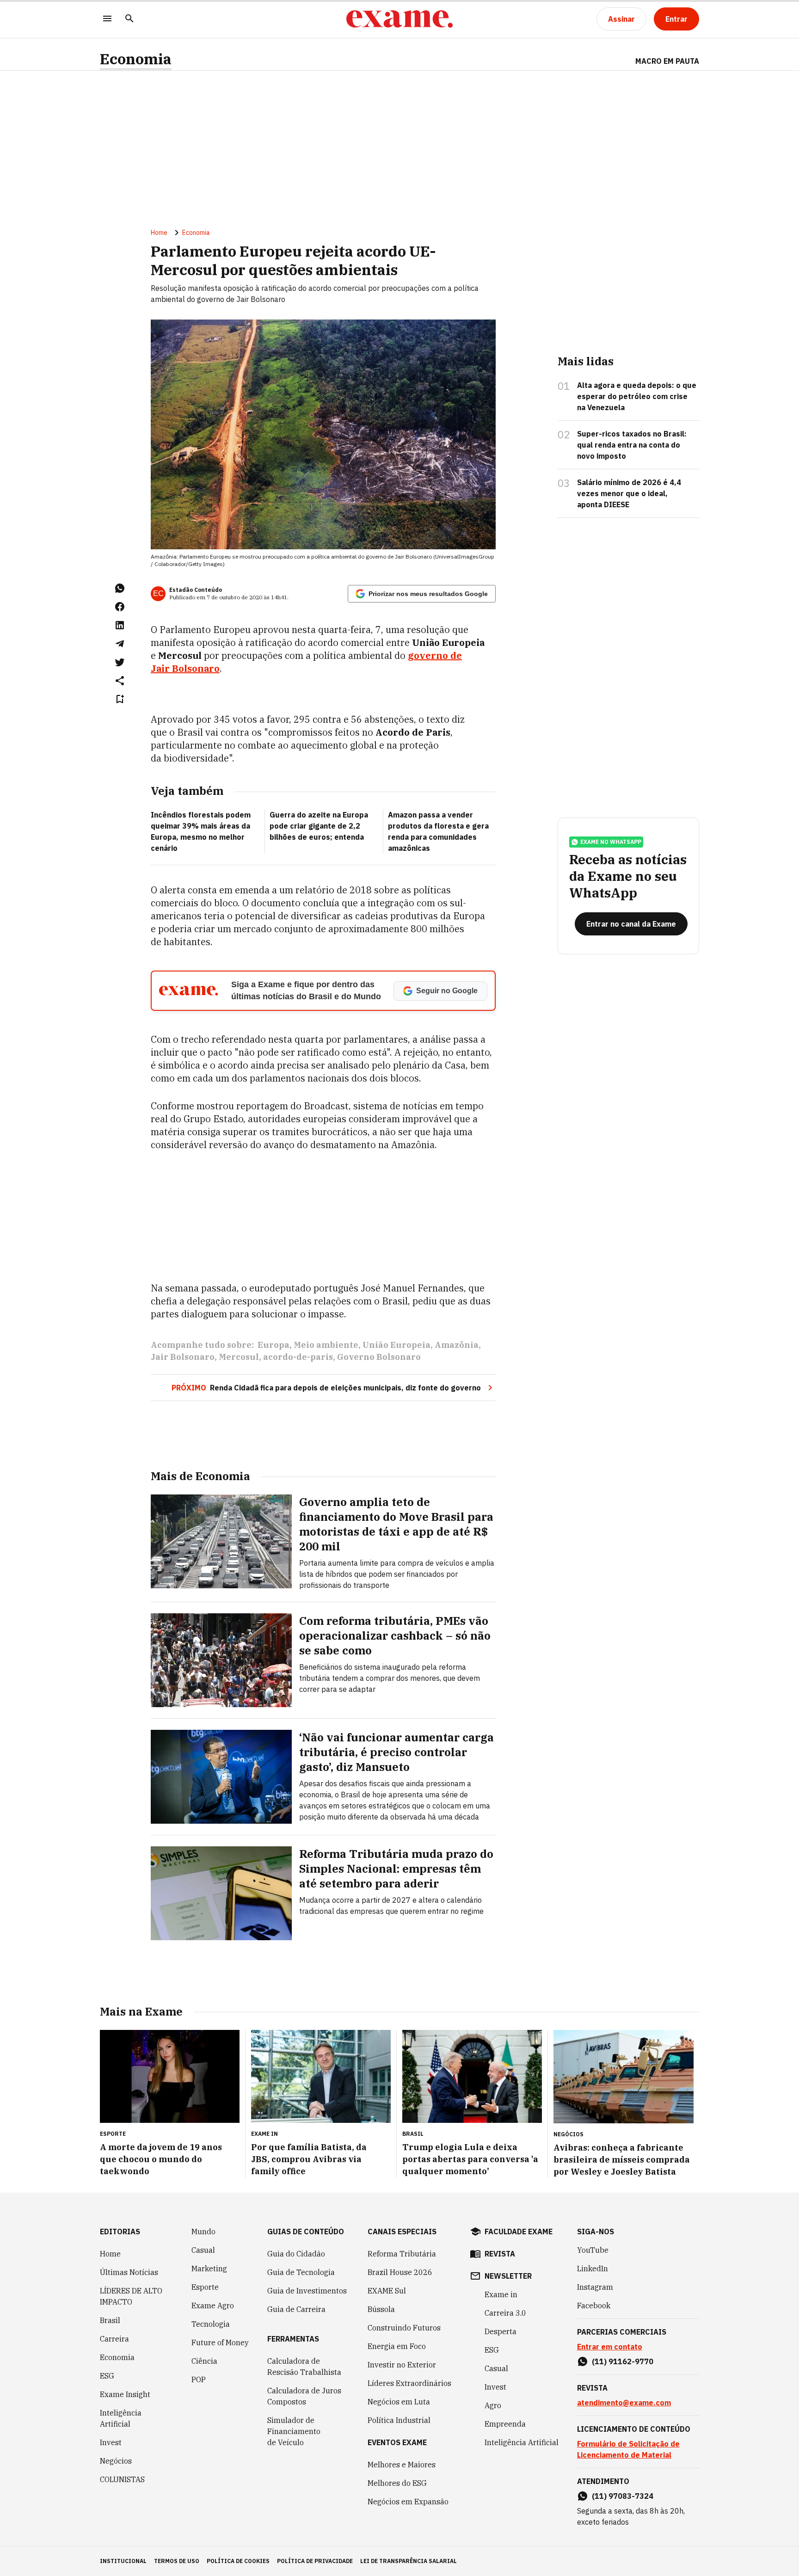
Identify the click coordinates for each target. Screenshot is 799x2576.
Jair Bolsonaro (183, 1357)
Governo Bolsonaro (379, 1357)
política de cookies (238, 2561)
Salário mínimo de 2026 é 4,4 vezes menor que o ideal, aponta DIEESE (629, 493)
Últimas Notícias (129, 2272)
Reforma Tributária (402, 2254)
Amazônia (457, 1345)
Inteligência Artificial (121, 2418)
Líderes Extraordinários (409, 2383)
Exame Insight (125, 2394)
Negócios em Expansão (408, 2502)
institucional (123, 2561)
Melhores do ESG (397, 2483)
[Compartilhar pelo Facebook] (120, 607)
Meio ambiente (326, 1345)
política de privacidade (315, 2561)
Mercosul (239, 1357)
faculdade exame (519, 2232)
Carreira (114, 2339)
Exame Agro (213, 2305)
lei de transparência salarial (409, 2561)
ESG (107, 2376)
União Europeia (396, 1345)
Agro (493, 2405)
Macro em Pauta (667, 61)
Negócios (116, 2461)
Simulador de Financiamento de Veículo (294, 2431)
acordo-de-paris (298, 1357)
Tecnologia (211, 2324)
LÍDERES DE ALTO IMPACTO (131, 2296)
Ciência (204, 2361)
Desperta (501, 2331)
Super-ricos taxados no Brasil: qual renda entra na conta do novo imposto (632, 445)
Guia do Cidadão (296, 2254)
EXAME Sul (387, 2291)
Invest (111, 2442)
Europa (274, 1345)
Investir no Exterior (402, 2365)
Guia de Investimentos (307, 2291)
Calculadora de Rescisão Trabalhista (304, 2367)
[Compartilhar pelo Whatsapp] (120, 588)
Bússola (381, 2309)
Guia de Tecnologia (301, 2272)
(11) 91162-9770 (623, 2361)
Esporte (205, 2287)
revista (500, 2254)
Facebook (594, 2305)
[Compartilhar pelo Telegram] (120, 644)
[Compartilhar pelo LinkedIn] (120, 625)
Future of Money (220, 2342)
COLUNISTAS (122, 2479)
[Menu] (107, 19)
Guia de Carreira (296, 2309)
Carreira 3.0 (505, 2313)
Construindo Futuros (404, 2328)
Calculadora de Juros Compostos (304, 2396)
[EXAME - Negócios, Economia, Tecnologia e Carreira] (399, 19)
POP (199, 2379)
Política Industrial (399, 2420)
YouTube (593, 2250)
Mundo (203, 2232)
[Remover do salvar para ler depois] (120, 699)
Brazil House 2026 (400, 2272)
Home (159, 233)
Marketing (209, 2269)
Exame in (501, 2294)
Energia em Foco (397, 2346)
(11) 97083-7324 (623, 2496)
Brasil (110, 2320)
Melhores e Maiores (402, 2465)
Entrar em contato (610, 2347)
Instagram (595, 2287)
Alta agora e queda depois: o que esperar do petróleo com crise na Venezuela (637, 396)
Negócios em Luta (399, 2402)
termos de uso (177, 2561)
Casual (203, 2250)
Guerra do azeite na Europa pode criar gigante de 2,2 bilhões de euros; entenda (319, 826)
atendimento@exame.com (624, 2403)
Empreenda (505, 2424)
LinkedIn (593, 2269)
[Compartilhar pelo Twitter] (120, 662)
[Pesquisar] (129, 19)
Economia (136, 59)
